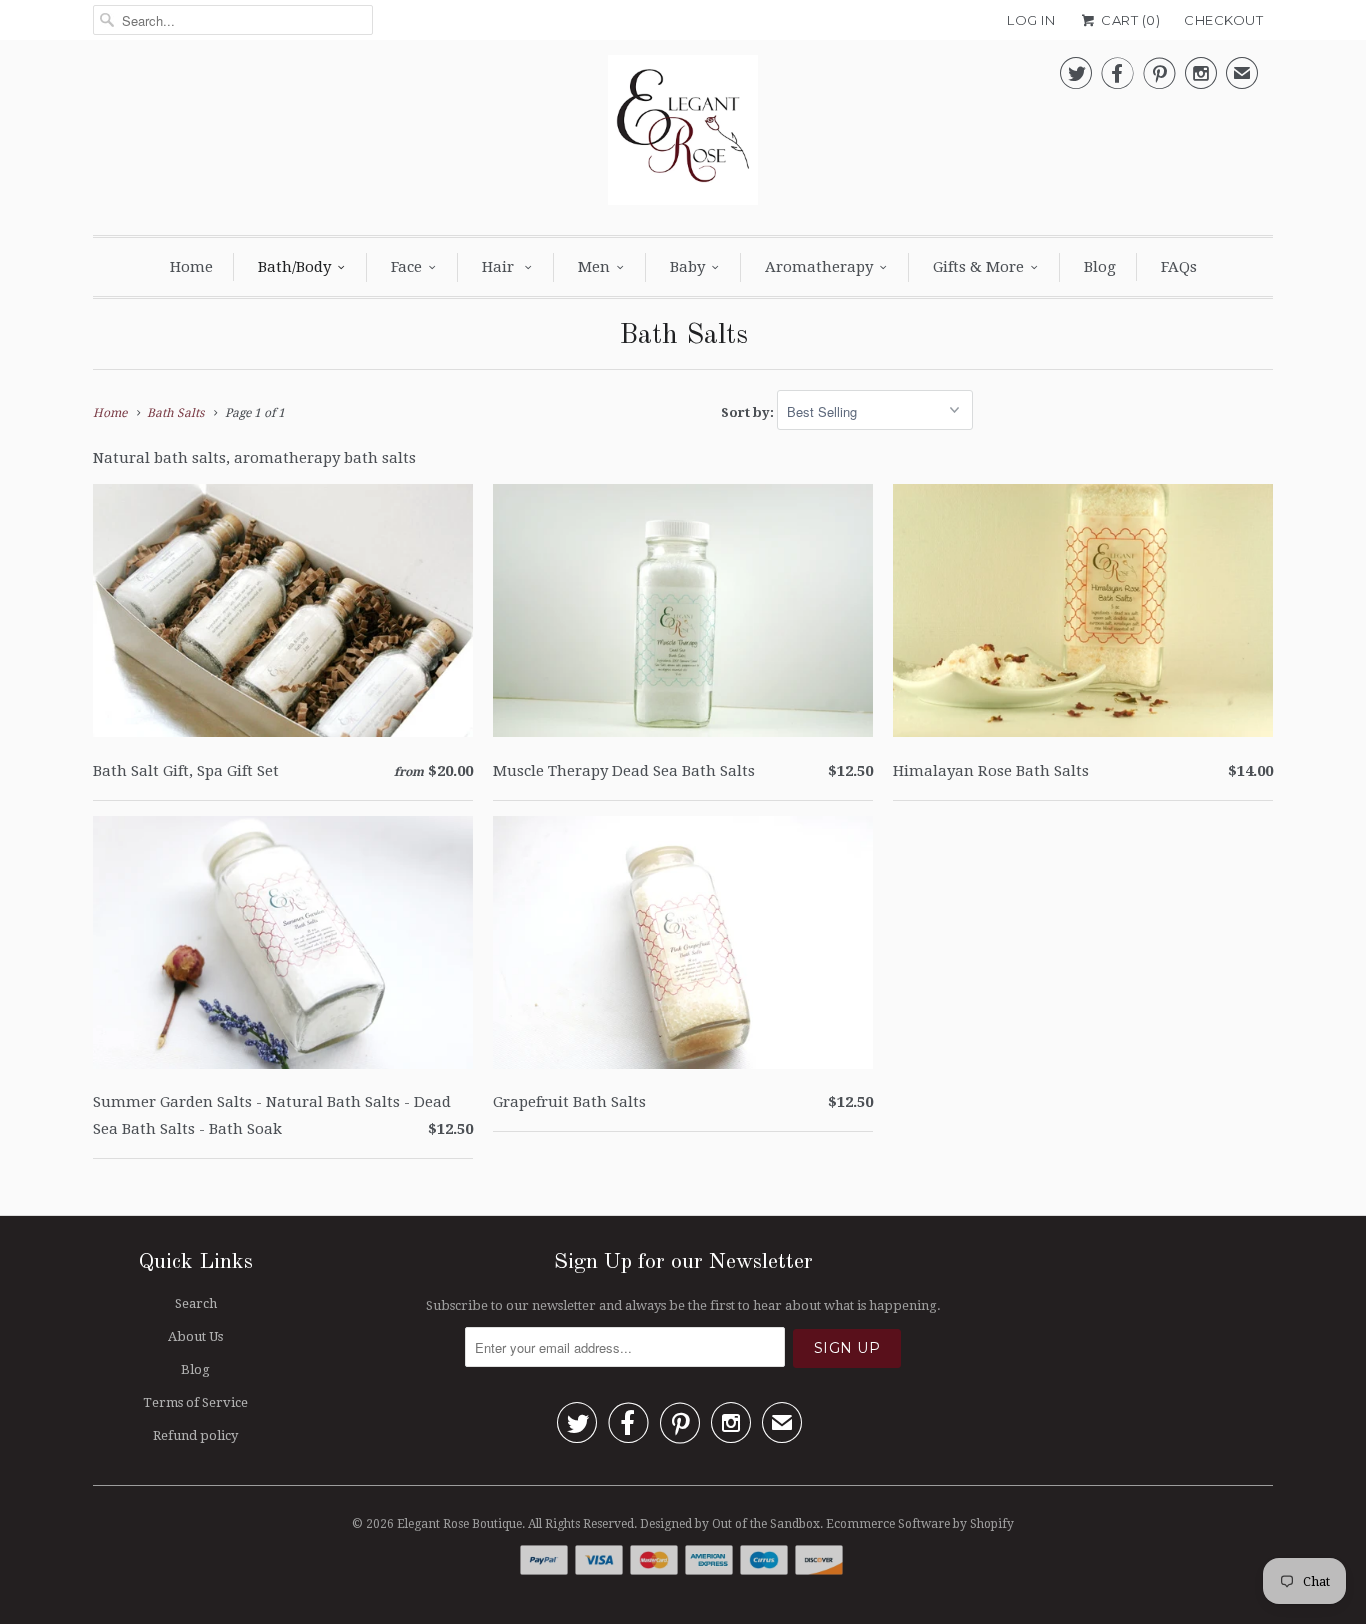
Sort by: (749, 412)
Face (406, 267)
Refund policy (195, 1435)
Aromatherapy (819, 267)
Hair (500, 267)
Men (594, 267)
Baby (687, 267)
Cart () (1129, 20)
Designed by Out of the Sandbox (730, 1524)
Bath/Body (294, 267)
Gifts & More (978, 267)
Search (196, 1303)
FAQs (1179, 267)
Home (191, 267)
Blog (1100, 267)
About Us (195, 1336)
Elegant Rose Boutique (459, 1524)
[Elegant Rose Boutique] (683, 135)
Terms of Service (195, 1402)
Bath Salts (683, 336)
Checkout (1223, 20)
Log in (1031, 20)
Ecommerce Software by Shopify (920, 1524)
